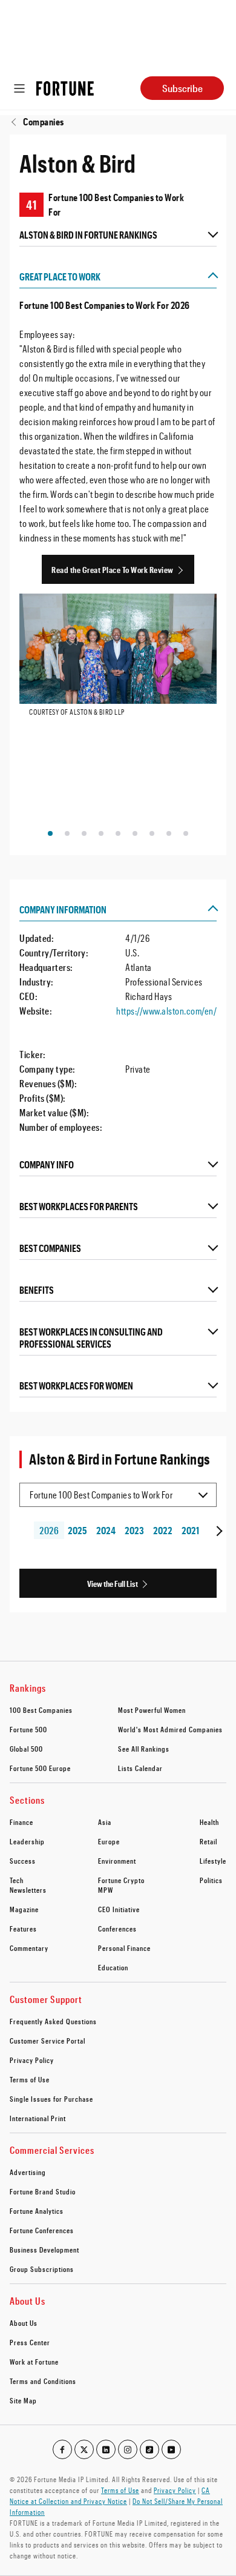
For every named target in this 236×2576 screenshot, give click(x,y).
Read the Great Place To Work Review (113, 570)
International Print (38, 2118)
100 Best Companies (41, 1710)
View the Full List (113, 1584)
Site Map (23, 2400)
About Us (24, 2323)
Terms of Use (30, 2079)
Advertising (28, 2172)
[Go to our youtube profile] (171, 2449)
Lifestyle (213, 1861)
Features (23, 1929)
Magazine (24, 1909)
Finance (21, 1822)
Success (23, 1861)
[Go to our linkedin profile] (106, 2449)
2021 (190, 1530)
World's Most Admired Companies (170, 1729)
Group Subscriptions (42, 2269)
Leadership (27, 1841)
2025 (77, 1530)
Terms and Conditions (43, 2381)
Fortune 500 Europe (40, 1768)
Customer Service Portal (48, 2041)
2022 (162, 1530)
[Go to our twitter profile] (84, 2449)
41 (31, 205)
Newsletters (28, 1890)
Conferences (117, 1929)
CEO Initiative (119, 1909)
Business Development (44, 2250)
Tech (17, 1880)
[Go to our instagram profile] (128, 2449)
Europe (109, 1841)
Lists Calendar (140, 1768)
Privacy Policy (32, 2060)
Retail (208, 1841)
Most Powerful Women (152, 1710)
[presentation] (218, 1531)
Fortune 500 (28, 1729)
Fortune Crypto (121, 1880)
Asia (105, 1822)
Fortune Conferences (42, 2230)
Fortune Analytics (37, 2211)
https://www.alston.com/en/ (166, 1011)
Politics (211, 1880)
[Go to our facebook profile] (62, 2449)
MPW (106, 1890)
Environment (117, 1861)
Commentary (29, 1948)
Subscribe (182, 88)
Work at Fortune (34, 2362)
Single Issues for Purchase (51, 2099)
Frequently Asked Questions (53, 2021)
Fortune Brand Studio (43, 2191)
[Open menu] (19, 88)
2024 (106, 1530)
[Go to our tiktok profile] (149, 2449)
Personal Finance (124, 1948)
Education (113, 1967)
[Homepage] (65, 88)
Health (209, 1822)
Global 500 (26, 1749)
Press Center (30, 2342)
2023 (134, 1530)
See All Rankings (144, 1749)
